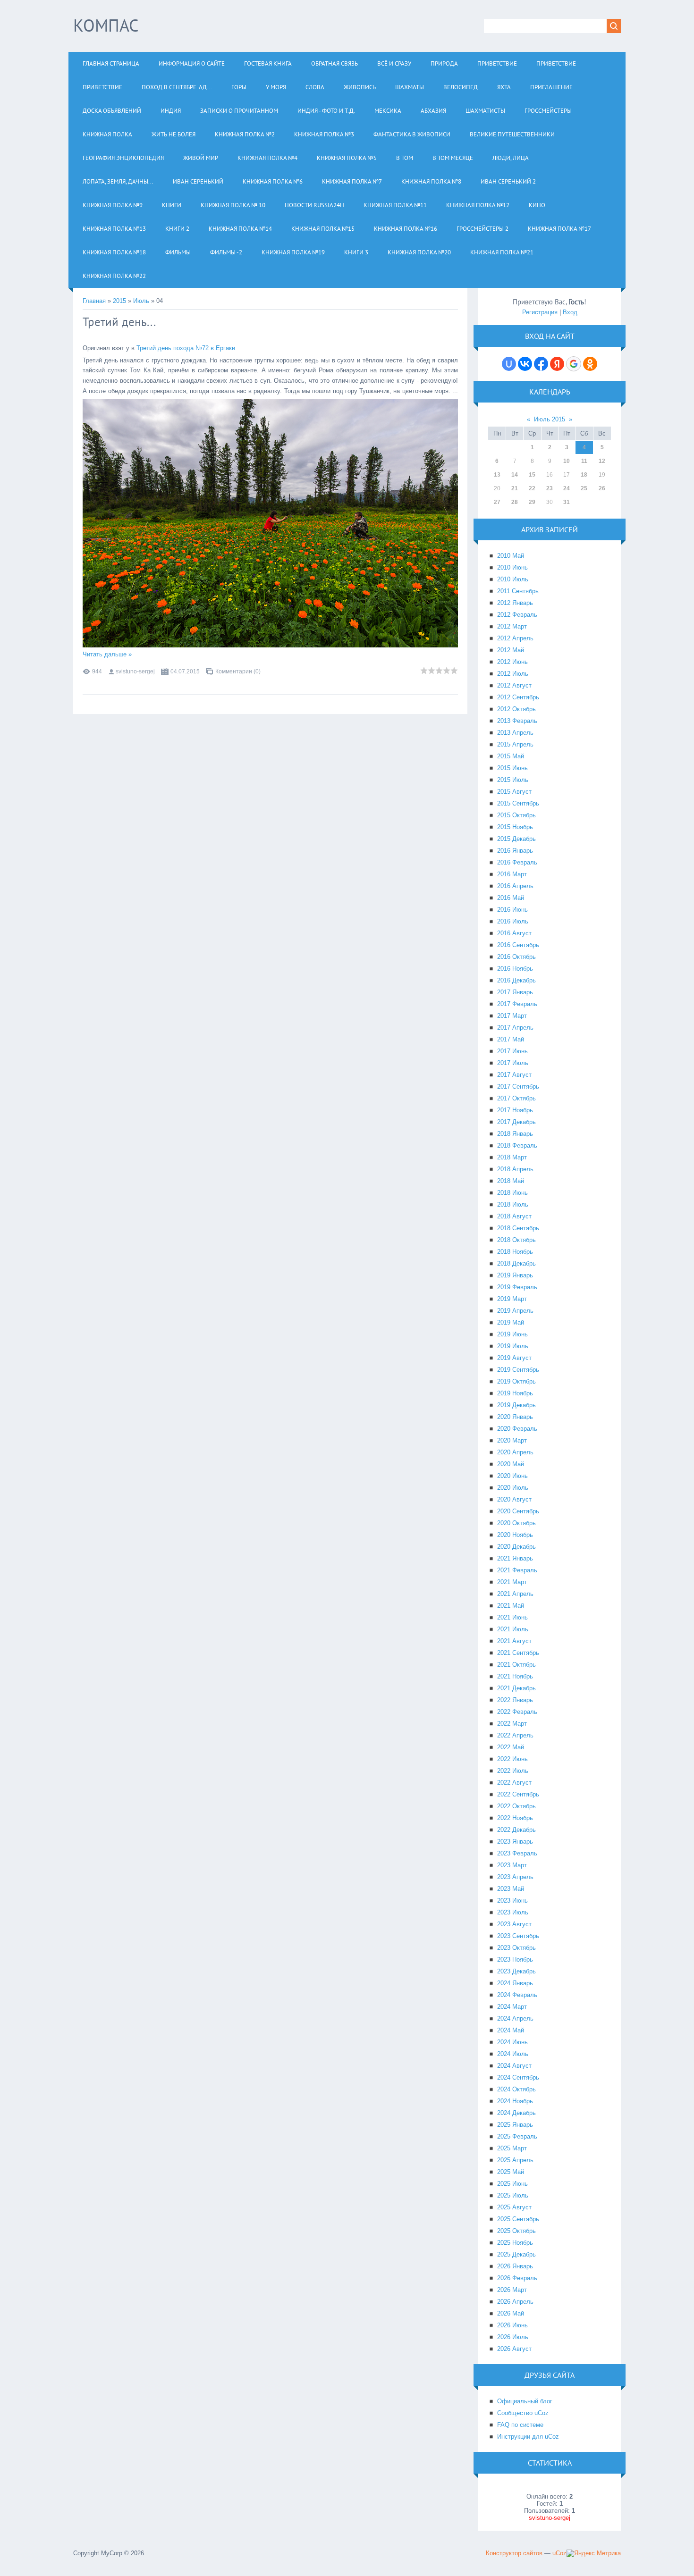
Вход (570, 312)
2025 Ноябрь (515, 2243)
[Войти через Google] (574, 364)
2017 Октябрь (516, 1098)
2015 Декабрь (516, 839)
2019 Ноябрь (515, 1393)
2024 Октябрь (516, 2089)
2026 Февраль (517, 2278)
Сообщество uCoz (523, 2413)
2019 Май (511, 1322)
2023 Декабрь (516, 1971)
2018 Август (514, 1216)
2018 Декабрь (516, 1263)
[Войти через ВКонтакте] (525, 364)
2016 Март (512, 874)
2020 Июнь (512, 1476)
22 (532, 488)
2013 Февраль (517, 721)
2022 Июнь (512, 1759)
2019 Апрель (515, 1311)
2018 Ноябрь (515, 1252)
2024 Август (514, 2066)
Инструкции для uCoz (528, 2437)
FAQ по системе (520, 2425)
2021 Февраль (517, 1570)
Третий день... (119, 322)
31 (567, 502)
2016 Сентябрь (518, 945)
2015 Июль (513, 780)
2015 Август (514, 792)
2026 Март (512, 2290)
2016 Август (514, 933)
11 (584, 461)
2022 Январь (515, 1700)
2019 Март (512, 1299)
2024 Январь (515, 1983)
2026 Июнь (512, 2325)
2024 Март (512, 2007)
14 (515, 475)
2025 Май (511, 2172)
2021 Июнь (512, 1617)
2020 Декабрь (516, 1547)
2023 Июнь (512, 1901)
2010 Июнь (512, 567)
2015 (119, 301)
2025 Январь (515, 2125)
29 (532, 502)
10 (567, 461)
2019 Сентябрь (518, 1370)
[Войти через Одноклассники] (590, 364)
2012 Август (514, 685)
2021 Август (514, 1641)
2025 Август (514, 2207)
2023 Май (511, 1889)
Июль (141, 301)
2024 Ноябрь (515, 2101)
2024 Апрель (515, 2018)
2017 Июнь (512, 1051)
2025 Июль (513, 2195)
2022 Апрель (515, 1735)
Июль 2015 (550, 419)
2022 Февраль (517, 1712)
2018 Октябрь (516, 1240)
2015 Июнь (512, 768)
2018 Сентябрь (518, 1228)
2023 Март (512, 1865)
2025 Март (512, 2148)
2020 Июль (513, 1488)
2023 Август (514, 1924)
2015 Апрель (515, 744)
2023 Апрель (515, 1877)
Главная (94, 301)
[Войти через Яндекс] (557, 364)
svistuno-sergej (135, 671)
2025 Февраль (517, 2136)
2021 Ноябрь (515, 1676)
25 (584, 488)
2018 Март (512, 1157)
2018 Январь (515, 1134)
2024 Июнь (512, 2042)
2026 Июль (513, 2337)
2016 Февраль (517, 862)
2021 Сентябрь (518, 1653)
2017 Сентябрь (518, 1087)
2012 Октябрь (516, 709)
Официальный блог (525, 2401)
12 (602, 461)
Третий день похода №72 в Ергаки (186, 348)
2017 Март (512, 1016)
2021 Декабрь (516, 1688)
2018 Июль (513, 1204)
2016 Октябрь (516, 957)
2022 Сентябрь (518, 1794)
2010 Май (511, 556)
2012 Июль (513, 674)
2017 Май (511, 1039)
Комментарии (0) (238, 671)
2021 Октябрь (516, 1665)
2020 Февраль (517, 1429)
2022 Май (511, 1747)
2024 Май (511, 2030)
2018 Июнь (512, 1193)
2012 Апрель (515, 638)
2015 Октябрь (516, 815)
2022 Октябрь (516, 1806)
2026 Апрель (515, 2302)
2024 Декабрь (516, 2113)
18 (584, 475)
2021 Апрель (515, 1594)
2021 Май (511, 1606)
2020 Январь (515, 1417)
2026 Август (514, 2349)
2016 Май (511, 898)
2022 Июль (513, 1771)
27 (497, 502)
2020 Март (512, 1440)
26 (602, 488)
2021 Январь (515, 1558)
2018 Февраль (517, 1145)
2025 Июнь (512, 2184)
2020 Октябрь (516, 1523)
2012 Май (511, 650)
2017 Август (514, 1075)
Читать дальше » (107, 654)
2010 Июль (513, 579)
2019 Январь (515, 1275)
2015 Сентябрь (518, 803)
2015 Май (511, 756)
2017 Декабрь (516, 1122)
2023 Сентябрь (518, 1936)
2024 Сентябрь (518, 2077)
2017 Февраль (517, 1004)
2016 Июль (513, 921)
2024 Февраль (517, 1995)
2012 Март (512, 626)
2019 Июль (513, 1346)
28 (515, 502)
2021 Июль (513, 1629)
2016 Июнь (512, 910)
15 (532, 475)
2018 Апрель (515, 1169)
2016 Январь (515, 851)
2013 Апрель (515, 733)
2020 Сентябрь (518, 1511)
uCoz (559, 2553)
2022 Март (512, 1724)
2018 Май (511, 1181)
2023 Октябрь (516, 1948)
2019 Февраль (517, 1287)
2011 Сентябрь (518, 591)
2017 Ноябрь (515, 1110)
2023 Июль (513, 1912)
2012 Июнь (512, 662)
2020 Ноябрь (515, 1535)
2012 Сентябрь (518, 697)
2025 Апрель (515, 2160)
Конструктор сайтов (514, 2553)
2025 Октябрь (516, 2231)
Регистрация (540, 312)
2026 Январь (515, 2266)
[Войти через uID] (509, 364)
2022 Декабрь (516, 1830)
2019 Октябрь (516, 1381)
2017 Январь (515, 992)
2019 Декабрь (516, 1405)
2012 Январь (515, 603)
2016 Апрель (515, 886)
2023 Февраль (517, 1853)
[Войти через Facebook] (541, 364)
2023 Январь (515, 1842)
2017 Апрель (515, 1028)
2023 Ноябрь (515, 1959)
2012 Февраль (517, 615)
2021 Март (512, 1582)
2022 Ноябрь (515, 1818)
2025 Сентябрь (518, 2219)
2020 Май (511, 1464)
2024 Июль (513, 2054)
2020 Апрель (515, 1452)
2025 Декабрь (516, 2254)
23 (550, 488)
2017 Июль (513, 1063)
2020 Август (514, 1499)
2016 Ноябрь (515, 969)
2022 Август (514, 1783)
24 (567, 488)
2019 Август (514, 1358)
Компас (106, 25)
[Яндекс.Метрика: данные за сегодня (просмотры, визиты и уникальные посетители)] (594, 2553)
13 (497, 475)
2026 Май (511, 2313)
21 (515, 488)
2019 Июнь (512, 1334)
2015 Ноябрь (515, 827)
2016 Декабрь (516, 980)
